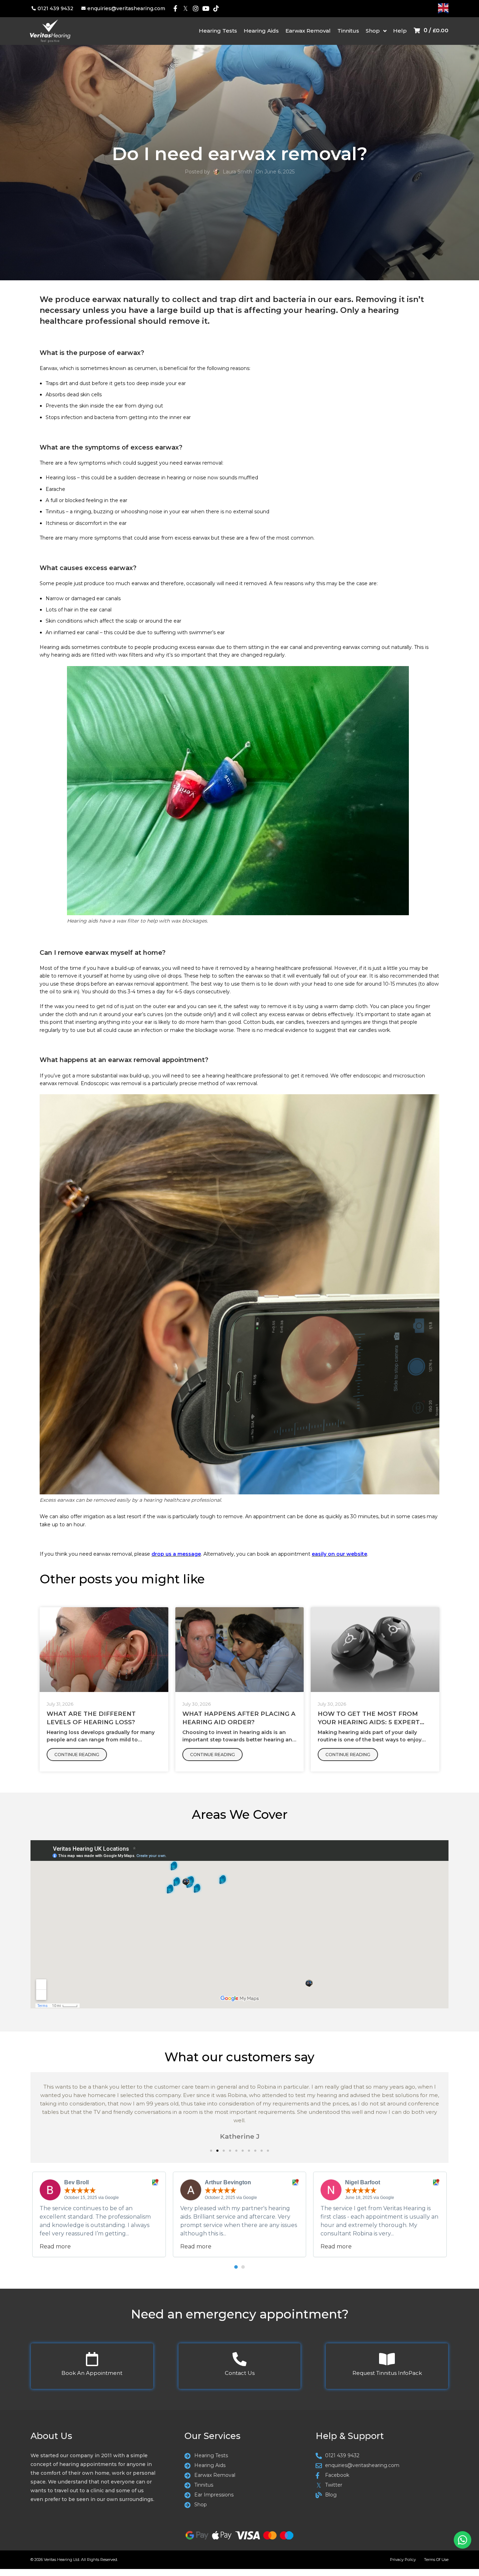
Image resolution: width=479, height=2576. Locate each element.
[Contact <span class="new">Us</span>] (239, 2359)
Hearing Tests (218, 31)
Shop (373, 31)
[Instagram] (196, 9)
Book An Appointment (92, 2373)
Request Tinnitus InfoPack (387, 2373)
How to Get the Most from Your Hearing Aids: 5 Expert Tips (369, 1722)
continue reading (77, 1755)
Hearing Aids (261, 31)
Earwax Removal (308, 31)
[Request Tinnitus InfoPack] (387, 2359)
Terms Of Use (436, 2560)
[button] (211, 2151)
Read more (55, 2246)
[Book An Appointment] (92, 2359)
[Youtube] (206, 9)
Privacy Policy (403, 2560)
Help (400, 31)
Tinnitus (348, 31)
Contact (240, 2373)
